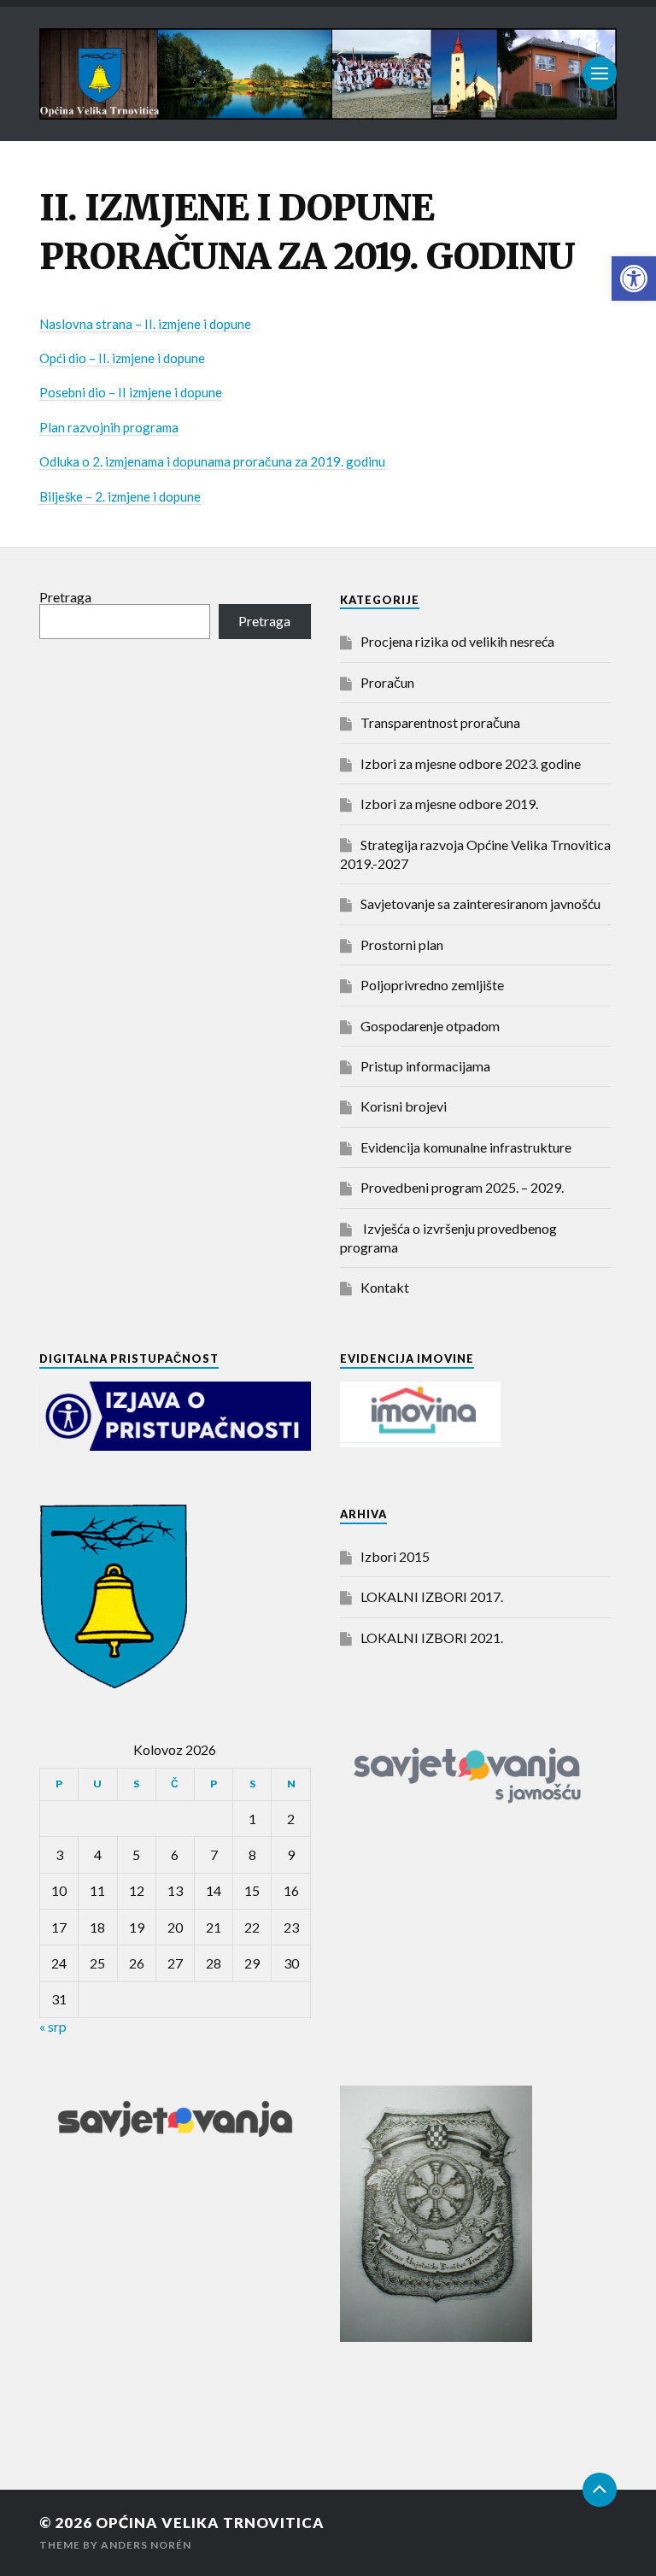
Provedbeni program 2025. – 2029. (462, 1187)
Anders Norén (146, 2545)
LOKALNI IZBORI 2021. (432, 1637)
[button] (634, 279)
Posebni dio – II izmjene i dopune (131, 392)
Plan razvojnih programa (109, 427)
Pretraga (65, 597)
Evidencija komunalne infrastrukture (466, 1147)
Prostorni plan (402, 945)
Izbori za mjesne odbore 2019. (449, 804)
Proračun (387, 682)
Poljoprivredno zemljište (432, 985)
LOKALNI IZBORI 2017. (432, 1596)
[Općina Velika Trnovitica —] (328, 74)
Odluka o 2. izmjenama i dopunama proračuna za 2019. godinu (212, 461)
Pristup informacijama (425, 1066)
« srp (53, 2026)
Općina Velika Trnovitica (210, 2523)
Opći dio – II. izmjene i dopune (122, 358)
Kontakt (385, 1287)
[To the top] (600, 2490)
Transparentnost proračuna (440, 722)
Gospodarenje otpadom (430, 1026)
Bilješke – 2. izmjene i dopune (120, 496)
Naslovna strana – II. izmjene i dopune (145, 324)
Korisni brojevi (404, 1106)
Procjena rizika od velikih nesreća (457, 641)
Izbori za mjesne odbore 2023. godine (471, 763)
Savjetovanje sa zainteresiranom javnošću (480, 904)
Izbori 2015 (395, 1556)
